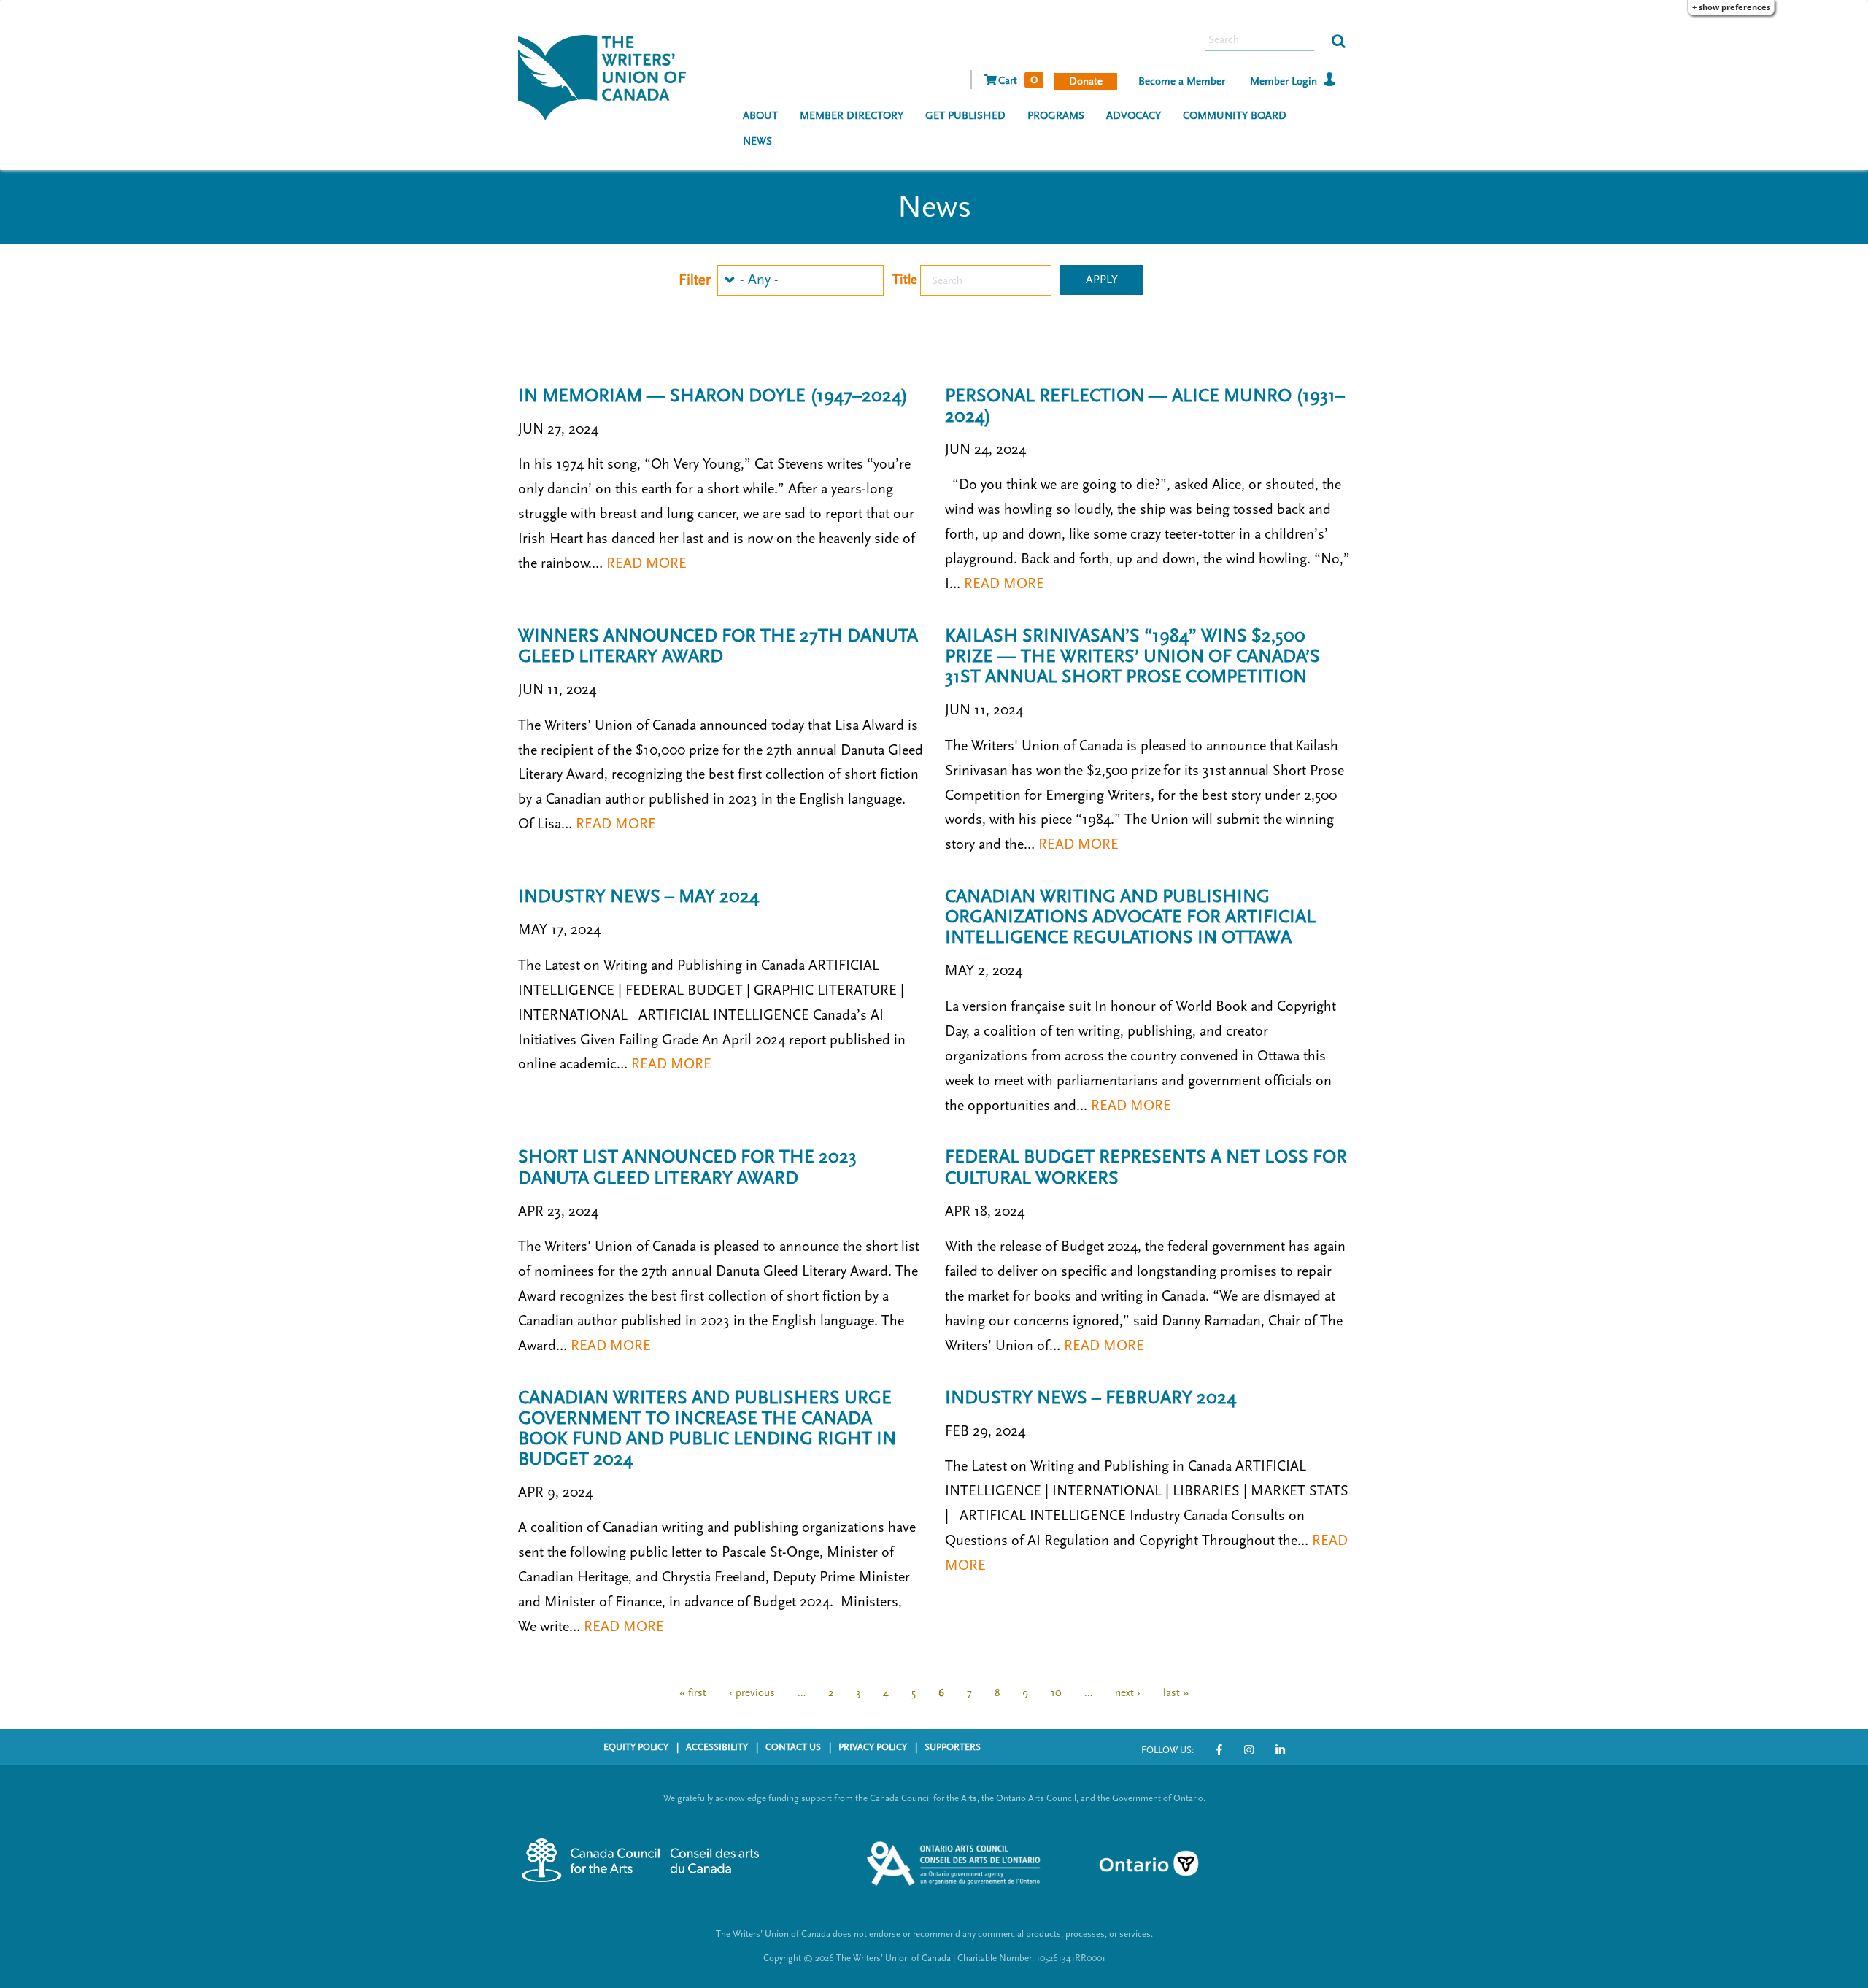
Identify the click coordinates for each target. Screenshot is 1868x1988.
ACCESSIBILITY (717, 1747)
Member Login (1284, 81)
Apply (1102, 280)
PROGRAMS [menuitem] (1056, 116)
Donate (1086, 81)
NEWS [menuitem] (757, 141)
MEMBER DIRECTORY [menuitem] (852, 116)
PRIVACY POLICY (873, 1747)
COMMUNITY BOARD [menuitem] (1235, 116)
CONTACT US (793, 1747)
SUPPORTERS (953, 1747)
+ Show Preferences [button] (1731, 7)
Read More (647, 563)
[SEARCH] (1339, 40)
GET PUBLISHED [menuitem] (965, 116)
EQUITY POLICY (636, 1747)
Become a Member (1182, 81)
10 (1056, 1698)
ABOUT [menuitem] (760, 116)
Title (905, 280)
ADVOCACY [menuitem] (1134, 116)
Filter (695, 280)
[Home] (607, 76)
